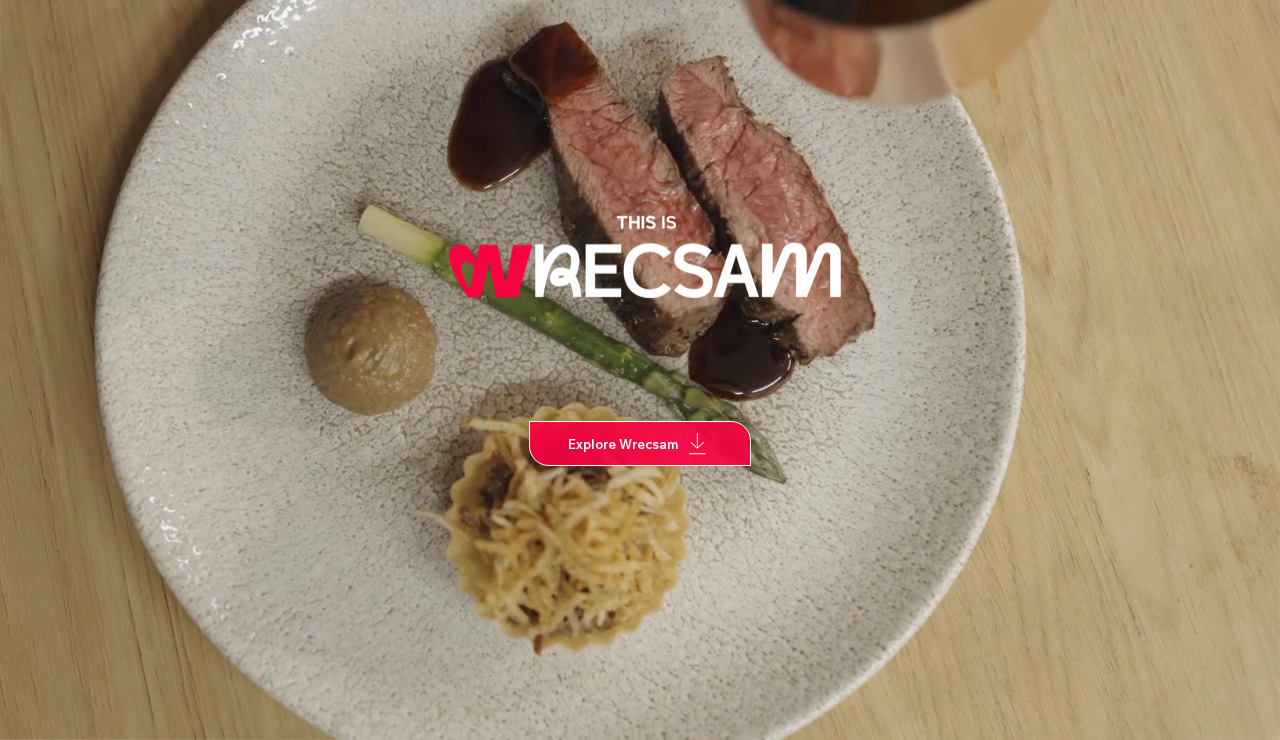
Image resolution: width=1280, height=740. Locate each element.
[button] (1245, 716)
